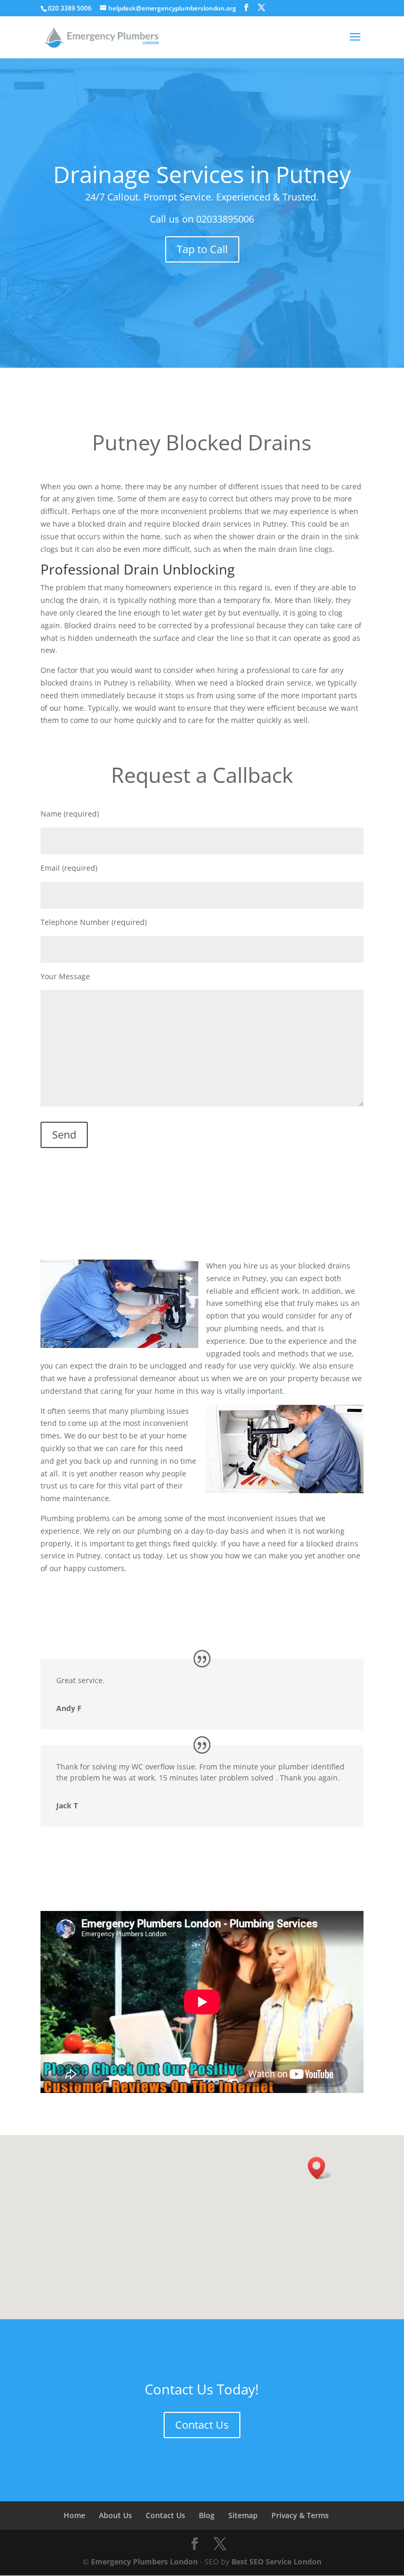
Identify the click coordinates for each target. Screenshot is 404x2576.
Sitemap (243, 2515)
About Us (115, 2515)
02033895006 (225, 219)
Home (74, 2515)
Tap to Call (202, 249)
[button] (320, 2168)
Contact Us (202, 2425)
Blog (207, 2515)
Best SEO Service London (276, 2562)
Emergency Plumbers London (144, 2562)
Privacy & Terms (300, 2515)
